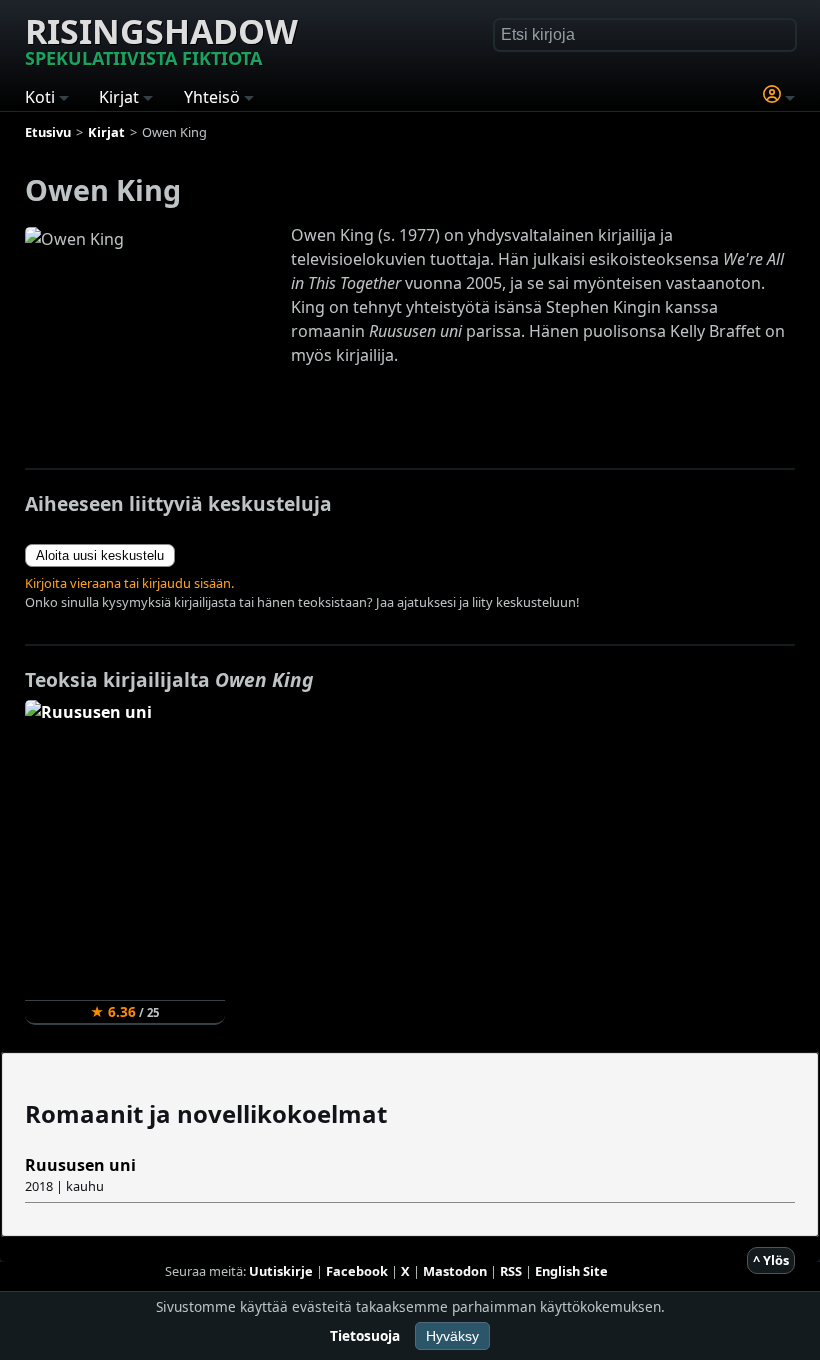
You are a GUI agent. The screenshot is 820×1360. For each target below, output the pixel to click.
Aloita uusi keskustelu (100, 555)
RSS (511, 1271)
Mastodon (455, 1271)
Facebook (357, 1271)
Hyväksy (452, 1336)
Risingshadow (161, 39)
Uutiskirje (281, 1271)
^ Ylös (771, 1260)
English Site (571, 1271)
